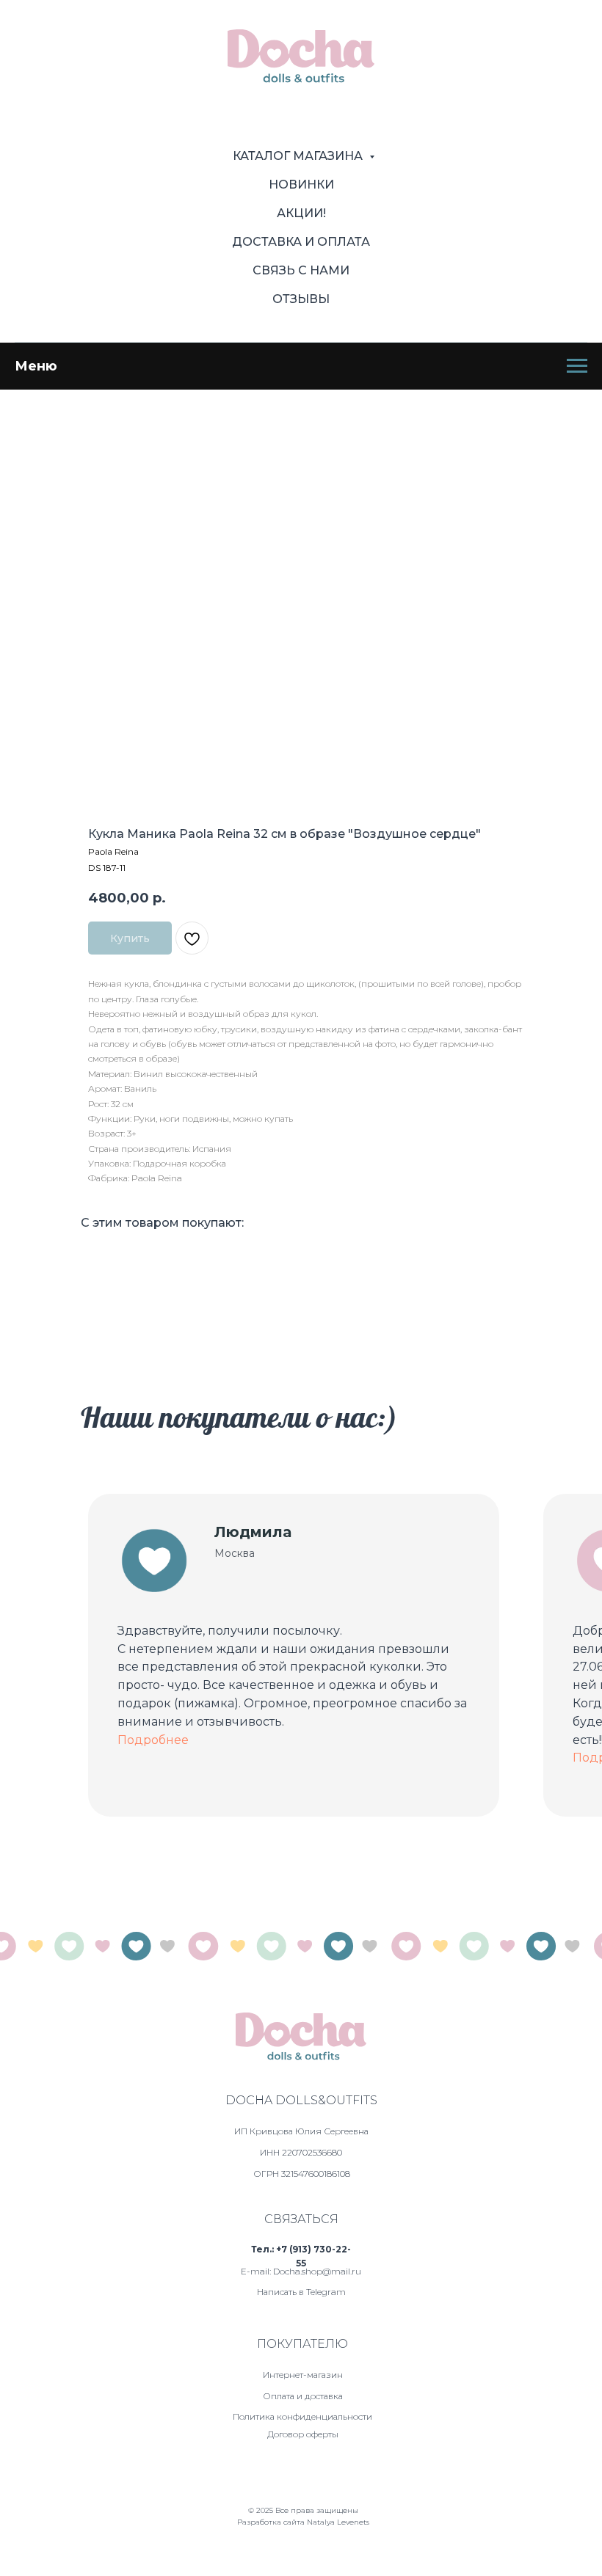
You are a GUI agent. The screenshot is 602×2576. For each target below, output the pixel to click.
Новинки (301, 185)
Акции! (301, 213)
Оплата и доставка (303, 2396)
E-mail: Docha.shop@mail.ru (301, 2271)
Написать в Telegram (301, 2292)
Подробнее (153, 1740)
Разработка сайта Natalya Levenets (303, 2522)
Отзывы (301, 299)
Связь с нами (301, 270)
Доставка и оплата (301, 242)
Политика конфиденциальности (302, 2416)
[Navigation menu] (577, 366)
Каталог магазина (299, 156)
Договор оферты (303, 2434)
